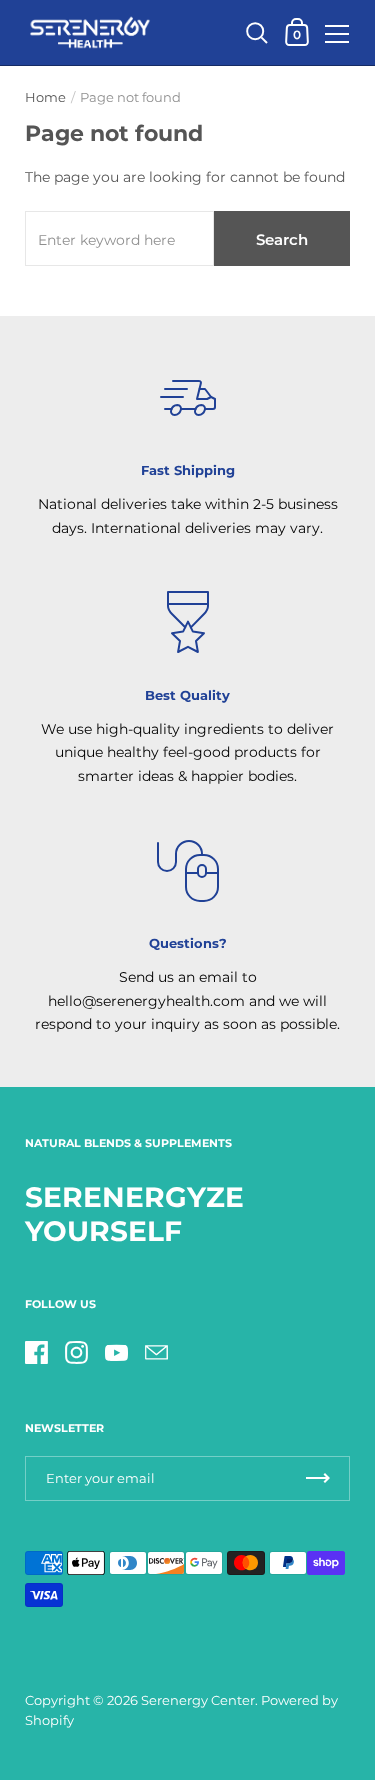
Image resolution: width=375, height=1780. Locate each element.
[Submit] (318, 1478)
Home (45, 97)
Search (282, 239)
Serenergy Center (198, 1700)
